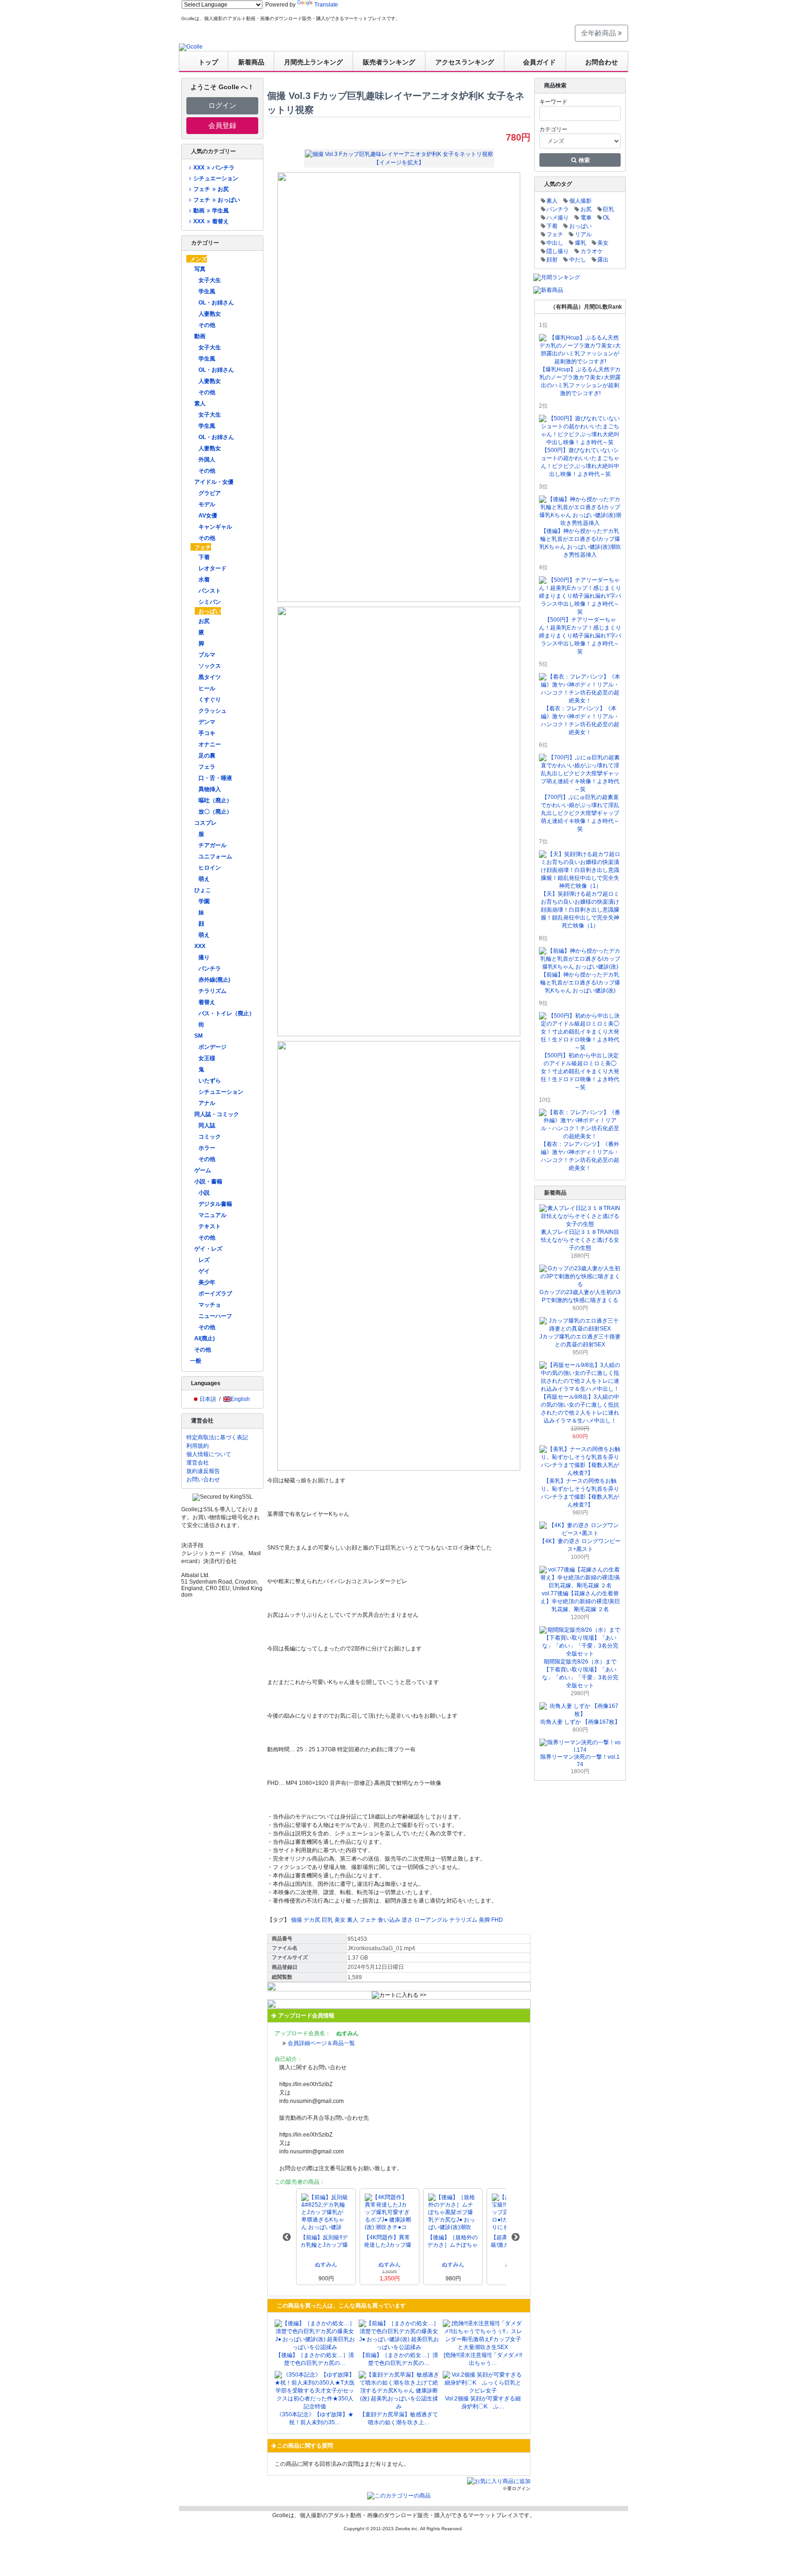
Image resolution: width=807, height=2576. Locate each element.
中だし (578, 260)
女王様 (207, 1058)
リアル (583, 234)
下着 (204, 557)
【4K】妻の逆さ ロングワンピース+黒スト (580, 1545)
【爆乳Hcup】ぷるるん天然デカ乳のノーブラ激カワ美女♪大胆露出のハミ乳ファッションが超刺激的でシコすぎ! (580, 381)
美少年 (207, 1282)
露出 (603, 260)
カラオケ (592, 251)
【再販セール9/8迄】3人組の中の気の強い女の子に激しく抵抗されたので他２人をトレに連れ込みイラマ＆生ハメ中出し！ (580, 1409)
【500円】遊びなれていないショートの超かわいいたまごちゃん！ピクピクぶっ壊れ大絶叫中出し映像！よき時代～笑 (580, 462)
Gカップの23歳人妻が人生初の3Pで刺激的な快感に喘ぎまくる (580, 1296)
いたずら (210, 1081)
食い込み (389, 1920)
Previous (287, 2237)
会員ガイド (539, 62)
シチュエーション (216, 178)
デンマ (207, 722)
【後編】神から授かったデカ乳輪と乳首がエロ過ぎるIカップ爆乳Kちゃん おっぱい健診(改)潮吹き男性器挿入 (580, 543)
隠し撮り (558, 251)
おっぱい (210, 611)
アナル (207, 1103)
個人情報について (209, 1454)
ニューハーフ (215, 1316)
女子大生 (210, 280)
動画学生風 (211, 211)
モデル (207, 504)
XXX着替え (211, 221)
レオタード (212, 568)
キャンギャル (215, 527)
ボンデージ (212, 1047)
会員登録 (222, 125)
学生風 (207, 291)
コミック (210, 1137)
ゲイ (204, 1271)
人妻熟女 (210, 314)
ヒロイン (210, 868)
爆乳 (580, 243)
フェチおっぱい (216, 200)
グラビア (210, 493)
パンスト (210, 591)
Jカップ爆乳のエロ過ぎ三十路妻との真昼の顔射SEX (580, 1341)
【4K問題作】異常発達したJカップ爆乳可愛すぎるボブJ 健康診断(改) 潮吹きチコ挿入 (389, 2241)
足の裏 (207, 756)
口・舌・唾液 (215, 778)
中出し (555, 243)
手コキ (207, 733)
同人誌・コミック (217, 1114)
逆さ (407, 1920)
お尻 (204, 621)
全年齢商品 (599, 33)
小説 (204, 1193)
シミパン (210, 602)
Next (516, 2237)
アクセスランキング (465, 62)
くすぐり (210, 700)
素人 (200, 403)
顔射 (552, 260)
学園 (204, 901)
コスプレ (205, 823)
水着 (204, 580)
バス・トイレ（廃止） (227, 1013)
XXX (200, 946)
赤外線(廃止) (214, 980)
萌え (204, 879)
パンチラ (210, 969)
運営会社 (198, 1463)
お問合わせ (602, 62)
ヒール (207, 688)
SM (198, 1036)
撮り (204, 957)
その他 (207, 325)
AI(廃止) (205, 1338)
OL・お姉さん (216, 303)
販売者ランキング (389, 62)
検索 (584, 160)
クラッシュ (212, 711)
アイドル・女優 (214, 482)
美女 (340, 1920)
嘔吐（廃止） (215, 800)
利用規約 (198, 1446)
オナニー (210, 744)
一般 (196, 1361)
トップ (208, 62)
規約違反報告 (203, 1471)
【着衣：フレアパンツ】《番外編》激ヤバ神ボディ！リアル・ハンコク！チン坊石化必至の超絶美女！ (580, 1156)
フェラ (207, 767)
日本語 (208, 1399)
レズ (204, 1260)
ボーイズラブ (215, 1294)
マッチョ (210, 1305)
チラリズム (212, 991)
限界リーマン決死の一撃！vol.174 (580, 1761)
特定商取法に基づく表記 (217, 1437)
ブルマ (207, 655)
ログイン (222, 105)
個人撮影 (580, 201)
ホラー (207, 1148)
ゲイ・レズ (208, 1249)
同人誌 (207, 1125)
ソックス (210, 666)
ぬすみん (326, 2265)
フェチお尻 (211, 189)
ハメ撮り (558, 218)
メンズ (198, 259)
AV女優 (208, 516)
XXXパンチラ (214, 168)
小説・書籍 (208, 1182)
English (240, 1399)
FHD (497, 1920)
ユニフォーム (215, 856)
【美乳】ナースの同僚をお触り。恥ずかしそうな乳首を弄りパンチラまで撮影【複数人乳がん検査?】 (580, 1493)
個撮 (297, 1920)
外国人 (207, 460)
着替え (207, 1002)
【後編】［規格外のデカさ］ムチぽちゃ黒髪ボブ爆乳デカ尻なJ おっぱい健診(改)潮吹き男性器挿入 (453, 2241)
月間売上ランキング (313, 62)
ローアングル (431, 1920)
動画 (200, 336)
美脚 (484, 1920)
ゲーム (203, 1170)
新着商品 (251, 62)
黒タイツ (210, 677)
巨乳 (327, 1920)
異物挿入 (210, 789)
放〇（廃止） (215, 812)
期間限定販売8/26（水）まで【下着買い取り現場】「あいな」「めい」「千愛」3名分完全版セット (580, 1674)
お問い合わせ (203, 1479)
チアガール (212, 845)
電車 (586, 218)
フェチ (203, 547)
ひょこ (203, 890)
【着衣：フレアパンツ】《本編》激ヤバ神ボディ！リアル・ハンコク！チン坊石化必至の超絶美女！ (580, 720)
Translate (326, 5)
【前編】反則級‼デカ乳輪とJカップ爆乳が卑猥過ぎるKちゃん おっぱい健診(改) (325, 2241)
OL (607, 218)
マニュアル (212, 1215)
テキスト (210, 1226)
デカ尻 (312, 1920)
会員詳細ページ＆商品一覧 (321, 2043)
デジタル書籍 (215, 1204)
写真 (200, 269)
